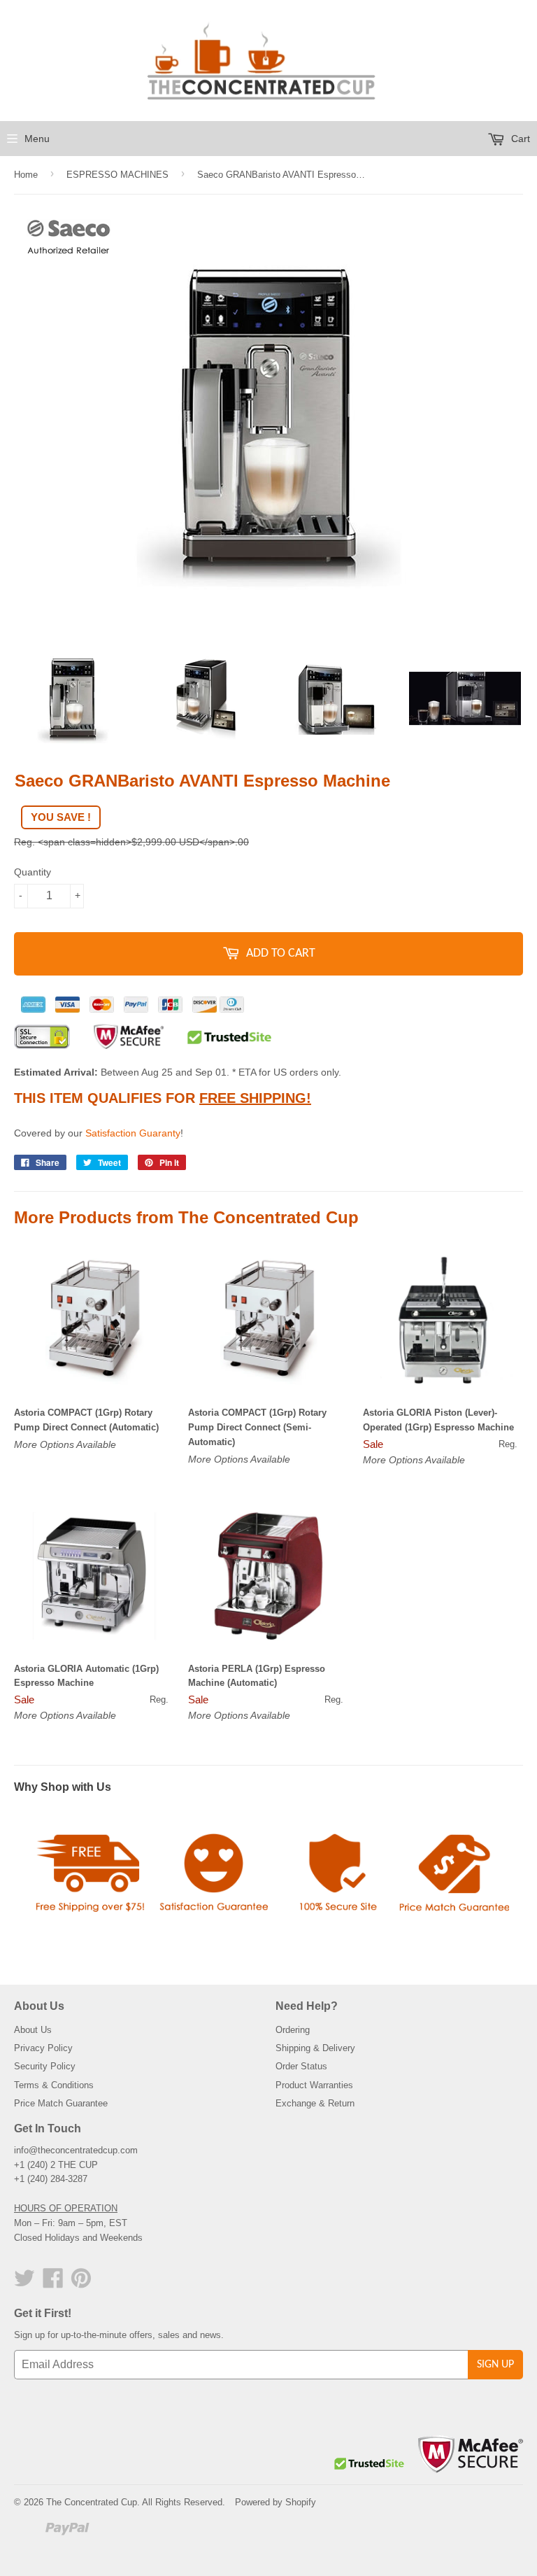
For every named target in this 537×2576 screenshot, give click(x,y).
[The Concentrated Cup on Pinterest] (81, 2283)
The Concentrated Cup (92, 2502)
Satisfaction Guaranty (133, 1133)
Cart (519, 139)
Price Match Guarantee (61, 2103)
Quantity (33, 872)
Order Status (301, 2066)
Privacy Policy (43, 2048)
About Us (33, 2030)
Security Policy (45, 2066)
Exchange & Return (315, 2103)
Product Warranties (314, 2085)
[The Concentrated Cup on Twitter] (24, 2283)
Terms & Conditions (54, 2085)
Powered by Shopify (275, 2502)
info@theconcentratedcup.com (76, 2150)
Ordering (293, 2030)
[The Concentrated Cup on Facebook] (53, 2283)
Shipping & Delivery (315, 2048)
